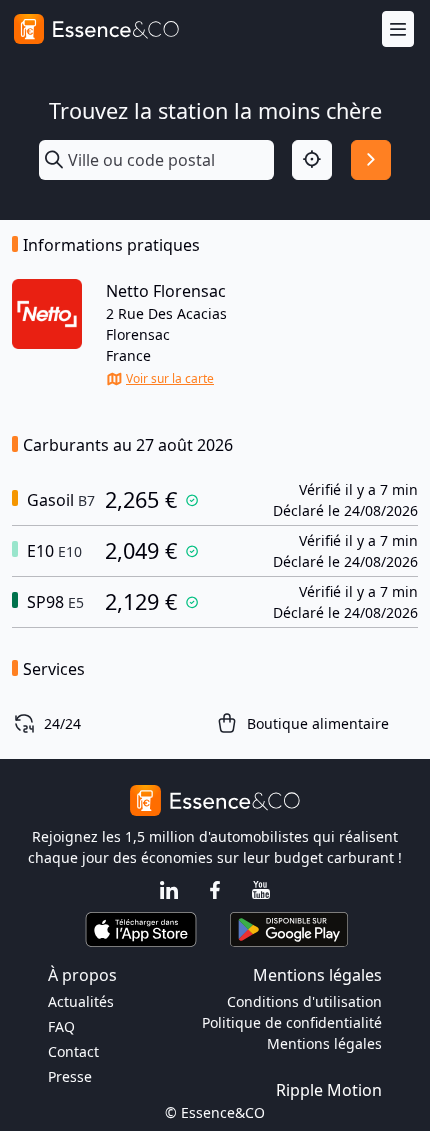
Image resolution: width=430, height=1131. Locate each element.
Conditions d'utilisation (304, 1001)
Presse (70, 1076)
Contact (73, 1051)
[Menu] (398, 29)
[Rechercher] (371, 160)
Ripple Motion (329, 1090)
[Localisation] (312, 160)
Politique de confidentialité (292, 1022)
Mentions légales (324, 1043)
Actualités (81, 1001)
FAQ (61, 1026)
